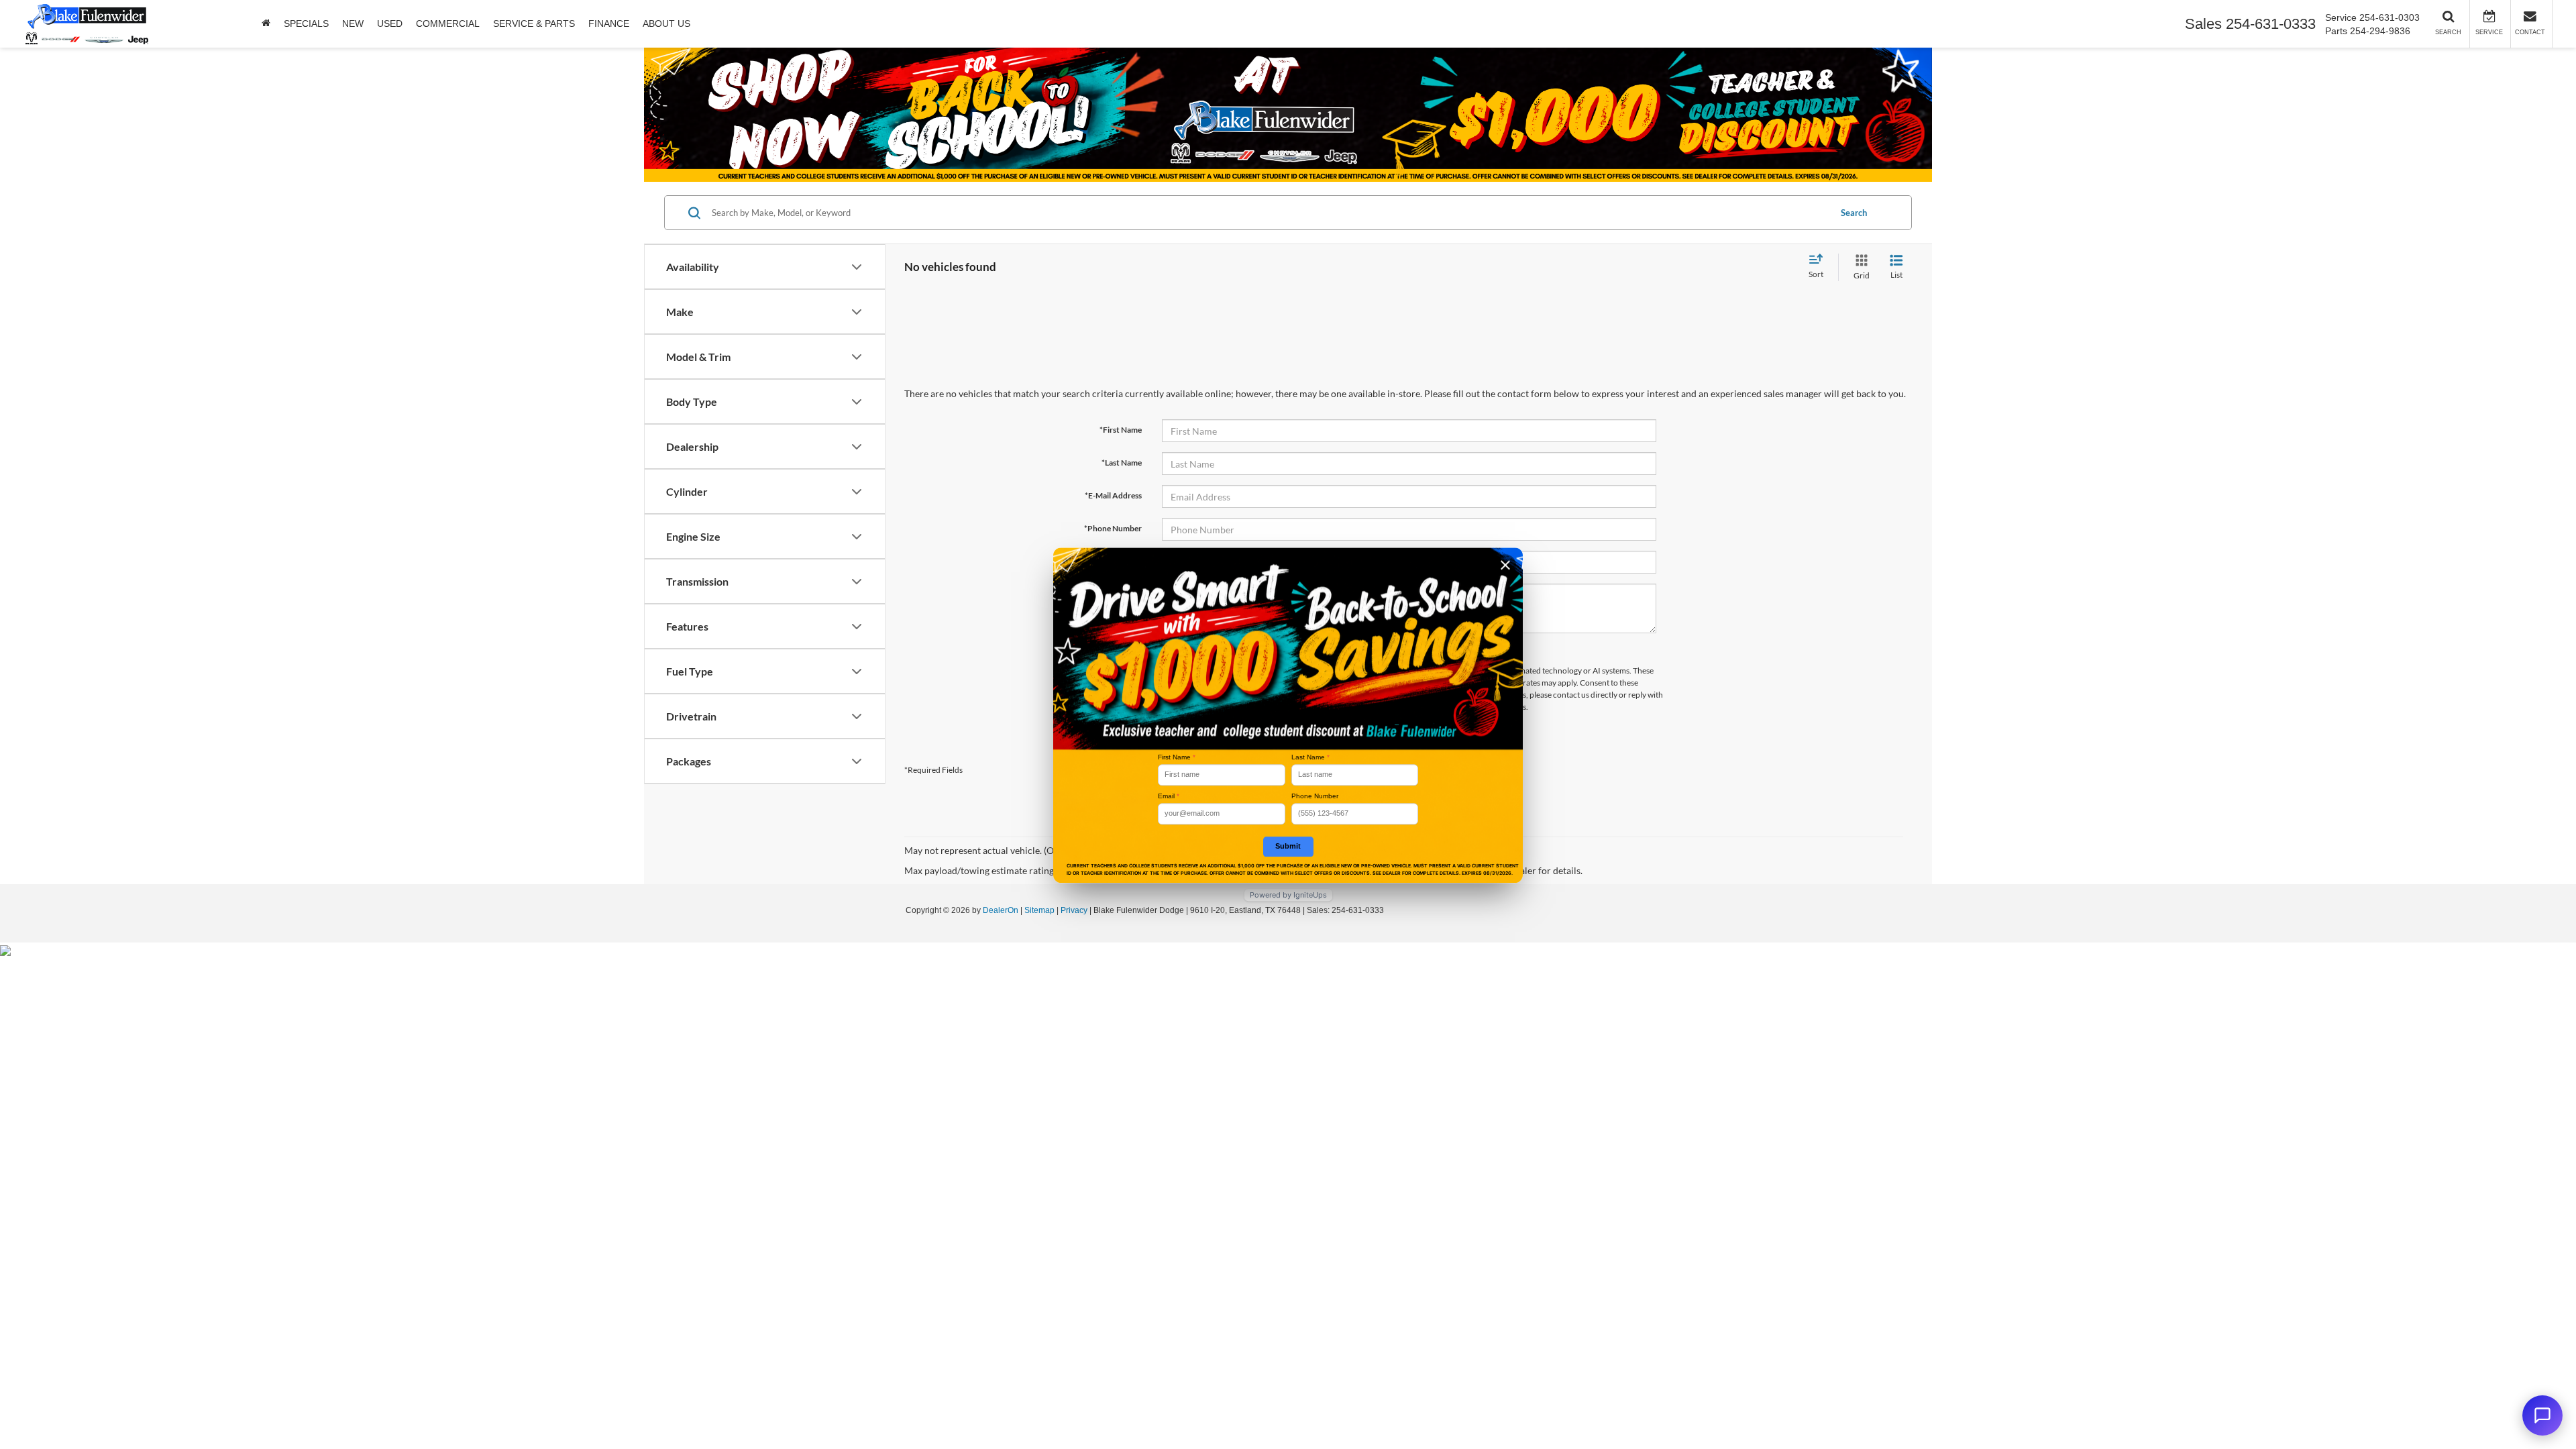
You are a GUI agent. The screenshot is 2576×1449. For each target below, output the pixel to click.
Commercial (448, 23)
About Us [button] (666, 23)
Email (1169, 796)
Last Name (1310, 757)
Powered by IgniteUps (1288, 895)
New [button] (353, 23)
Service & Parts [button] (534, 23)
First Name (1177, 757)
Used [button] (390, 23)
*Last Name (1122, 463)
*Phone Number (1113, 528)
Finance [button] (609, 23)
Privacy (1074, 910)
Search (1854, 213)
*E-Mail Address (1113, 495)
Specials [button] (306, 23)
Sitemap (1039, 910)
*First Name (1121, 430)
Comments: (1121, 594)
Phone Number (1315, 796)
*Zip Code (1124, 561)
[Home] (266, 23)
